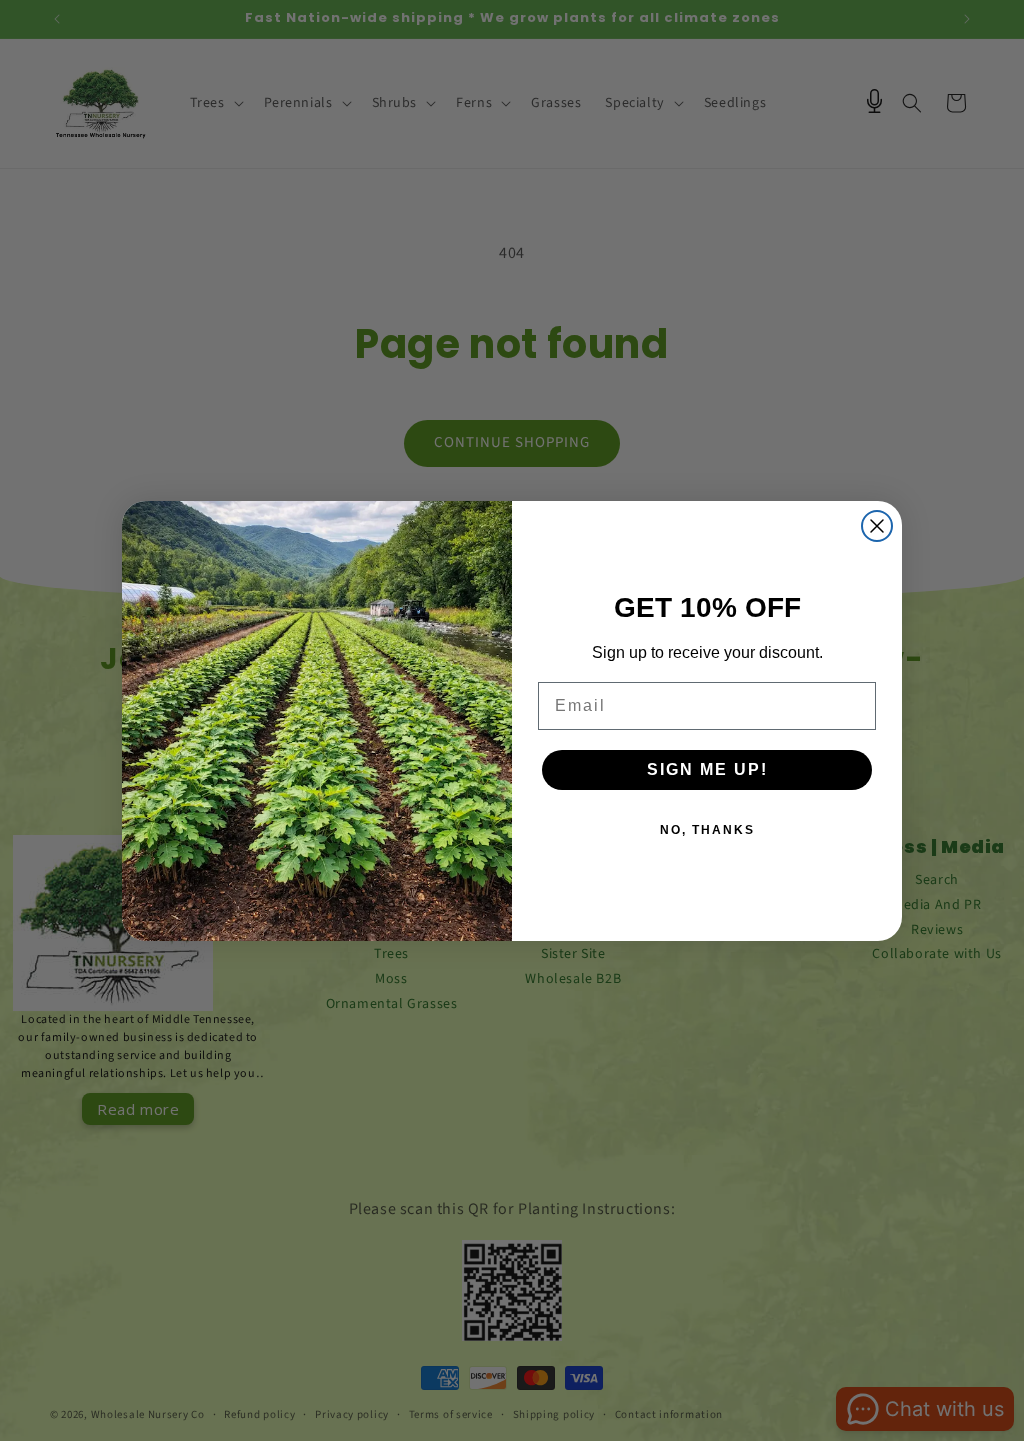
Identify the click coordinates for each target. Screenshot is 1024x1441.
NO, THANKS (707, 830)
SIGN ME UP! (707, 769)
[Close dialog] (877, 526)
